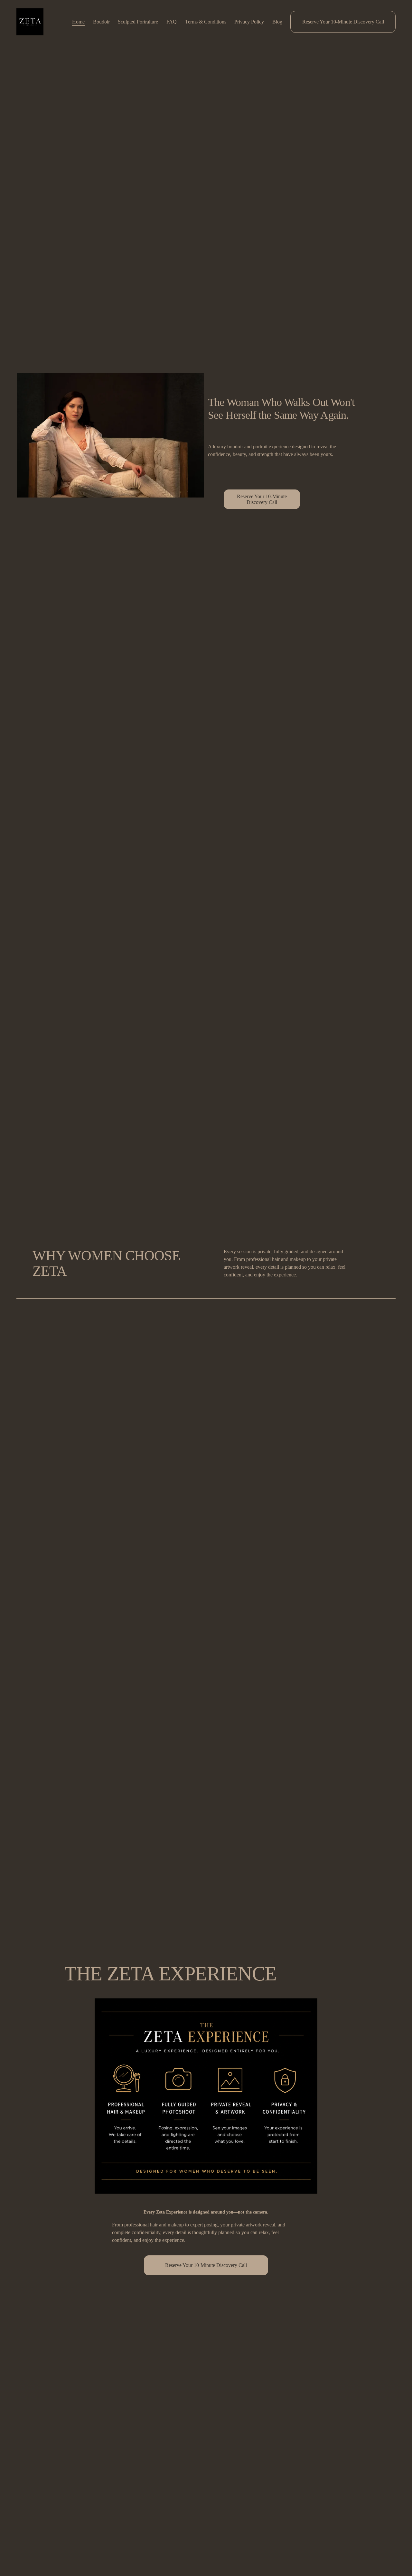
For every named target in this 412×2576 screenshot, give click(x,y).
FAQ (172, 22)
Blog (277, 22)
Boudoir (101, 22)
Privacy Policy (249, 22)
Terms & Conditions (206, 22)
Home (78, 22)
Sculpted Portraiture (138, 22)
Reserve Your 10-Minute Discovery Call (343, 22)
